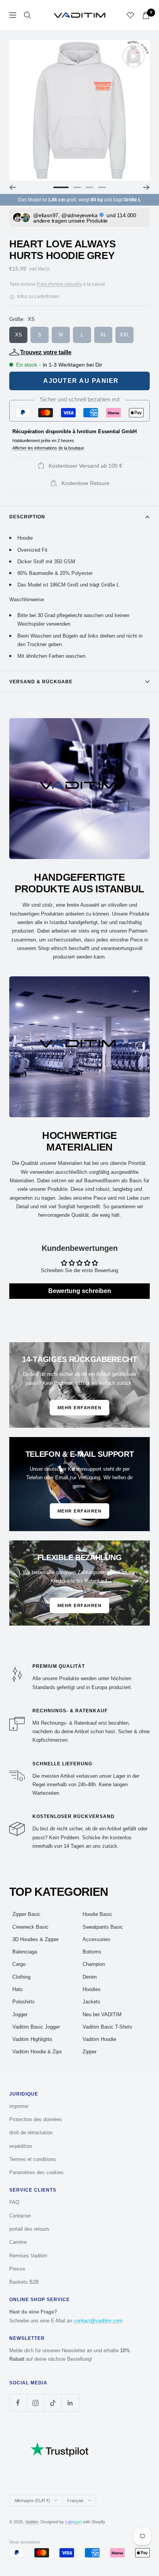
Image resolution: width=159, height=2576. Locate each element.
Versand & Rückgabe (41, 682)
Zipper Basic (26, 1914)
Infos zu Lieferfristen (37, 297)
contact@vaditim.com (98, 2321)
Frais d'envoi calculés (59, 284)
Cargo (19, 1964)
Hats (18, 1989)
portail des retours (29, 2229)
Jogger (20, 2014)
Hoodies (92, 1989)
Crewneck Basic (30, 1927)
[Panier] (146, 15)
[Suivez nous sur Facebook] (18, 2403)
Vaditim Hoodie (99, 2039)
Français (75, 2501)
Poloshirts (24, 2002)
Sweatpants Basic (103, 1927)
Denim (90, 1977)
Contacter (20, 2216)
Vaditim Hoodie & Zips (37, 2052)
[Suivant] (146, 187)
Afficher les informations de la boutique (48, 448)
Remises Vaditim (28, 2256)
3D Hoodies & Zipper (36, 1939)
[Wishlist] (130, 15)
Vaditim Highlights (32, 2039)
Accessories (96, 1939)
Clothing (21, 1977)
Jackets (91, 2002)
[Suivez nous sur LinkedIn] (70, 2403)
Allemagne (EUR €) (32, 2501)
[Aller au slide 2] (77, 187)
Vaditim (32, 2522)
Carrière (18, 2242)
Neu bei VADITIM (102, 2014)
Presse (17, 2269)
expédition (21, 2146)
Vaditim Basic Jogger (36, 2027)
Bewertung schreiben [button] (80, 1291)
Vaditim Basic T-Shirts (107, 2027)
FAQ (14, 2202)
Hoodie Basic (97, 1914)
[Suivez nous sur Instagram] (35, 2403)
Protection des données (36, 2119)
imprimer (19, 2106)
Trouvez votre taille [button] (46, 352)
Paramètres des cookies (36, 2172)
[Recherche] (27, 15)
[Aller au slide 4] (102, 187)
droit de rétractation (31, 2133)
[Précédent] (13, 187)
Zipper (90, 2052)
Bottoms (92, 1952)
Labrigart (74, 2522)
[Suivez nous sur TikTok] (53, 2403)
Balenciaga (25, 1952)
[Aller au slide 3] (90, 187)
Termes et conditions (33, 2159)
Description (27, 517)
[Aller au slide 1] (61, 187)
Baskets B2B (24, 2282)
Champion (94, 1964)
